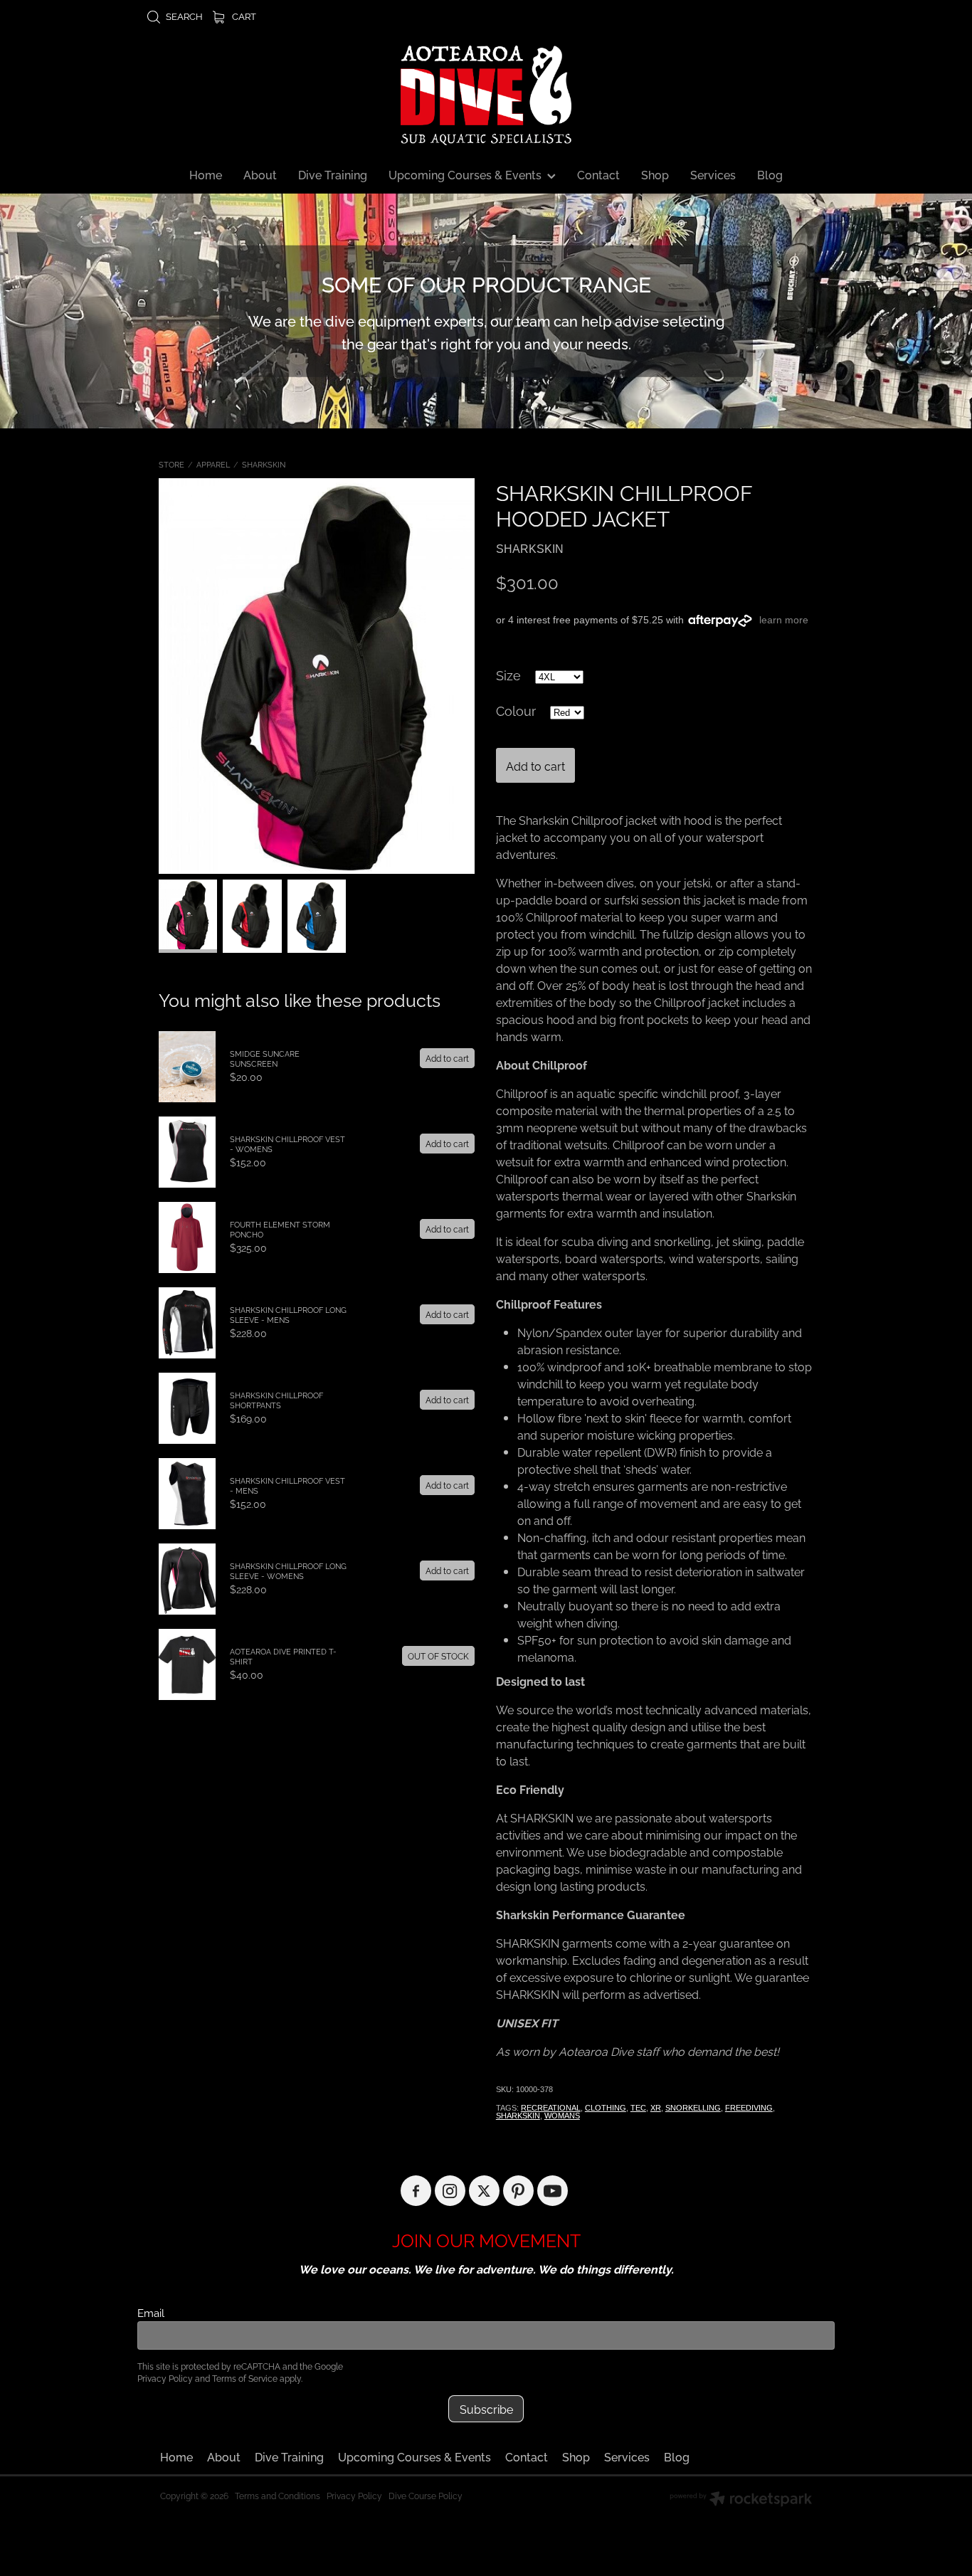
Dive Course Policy (426, 2495)
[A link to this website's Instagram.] (450, 2191)
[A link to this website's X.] (484, 2191)
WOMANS (562, 2116)
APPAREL (213, 464)
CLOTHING (606, 2108)
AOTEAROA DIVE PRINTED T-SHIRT (283, 1656)
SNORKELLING (693, 2108)
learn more (784, 620)
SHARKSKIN (264, 464)
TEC (638, 2108)
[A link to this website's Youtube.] (553, 2191)
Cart (243, 16)
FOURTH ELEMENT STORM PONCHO (280, 1229)
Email (151, 2312)
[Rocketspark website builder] (741, 2500)
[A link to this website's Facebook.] (416, 2191)
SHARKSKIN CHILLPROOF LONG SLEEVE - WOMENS (288, 1571)
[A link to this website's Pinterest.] (518, 2191)
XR (656, 2108)
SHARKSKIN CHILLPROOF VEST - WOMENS (287, 1144)
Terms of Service (245, 2378)
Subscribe (486, 2409)
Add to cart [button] (535, 766)
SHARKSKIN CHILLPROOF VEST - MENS (287, 1485)
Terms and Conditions (278, 2495)
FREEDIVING (749, 2108)
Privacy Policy (165, 2378)
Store (171, 464)
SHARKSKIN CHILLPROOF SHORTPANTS (276, 1400)
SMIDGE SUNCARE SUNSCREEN (265, 1058)
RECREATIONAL (551, 2108)
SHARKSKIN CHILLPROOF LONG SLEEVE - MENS (288, 1314)
